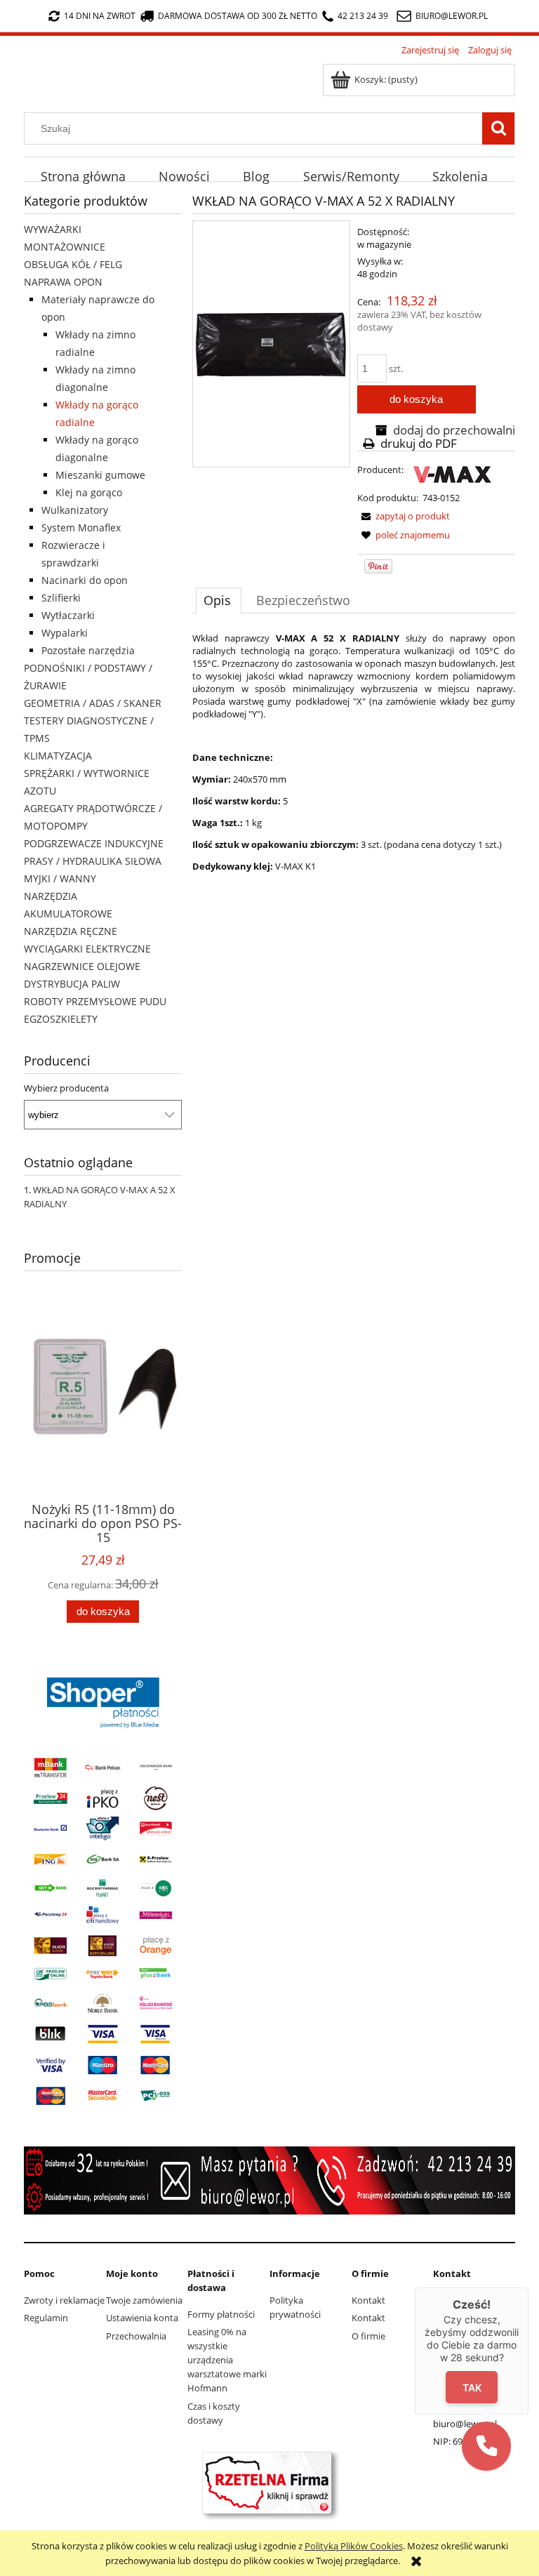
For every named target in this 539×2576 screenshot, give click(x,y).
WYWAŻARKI (53, 229)
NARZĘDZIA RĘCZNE (71, 931)
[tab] (219, 600)
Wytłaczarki (68, 615)
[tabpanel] (354, 752)
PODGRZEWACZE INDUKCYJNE (94, 843)
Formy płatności (221, 2314)
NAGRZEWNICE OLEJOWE (82, 966)
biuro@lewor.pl (452, 16)
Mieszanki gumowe (100, 475)
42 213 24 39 (363, 16)
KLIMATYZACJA (58, 756)
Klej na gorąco (89, 492)
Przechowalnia (136, 2336)
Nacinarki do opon (85, 580)
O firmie (368, 2336)
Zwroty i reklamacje (64, 2300)
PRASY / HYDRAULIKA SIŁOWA (93, 861)
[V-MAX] (452, 474)
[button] (486, 2446)
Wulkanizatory (75, 510)
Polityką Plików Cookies (354, 2546)
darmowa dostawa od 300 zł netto (238, 16)
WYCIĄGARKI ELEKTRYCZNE (87, 949)
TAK (472, 2387)
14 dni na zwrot (100, 16)
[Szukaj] (498, 128)
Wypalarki (65, 633)
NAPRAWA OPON (63, 282)
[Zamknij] (528, 2288)
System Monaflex (81, 527)
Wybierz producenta (66, 1088)
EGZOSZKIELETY (61, 1019)
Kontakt (368, 2300)
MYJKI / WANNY (60, 878)
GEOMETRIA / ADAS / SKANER (93, 703)
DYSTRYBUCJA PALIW (72, 984)
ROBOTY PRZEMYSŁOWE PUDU (95, 1001)
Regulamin (46, 2318)
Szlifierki (61, 598)
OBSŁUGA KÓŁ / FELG (73, 264)
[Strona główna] (28, 70)
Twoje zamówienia (144, 2300)
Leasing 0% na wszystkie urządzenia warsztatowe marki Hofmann (227, 2360)
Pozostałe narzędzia (88, 650)
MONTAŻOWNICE (65, 247)
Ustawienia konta (142, 2318)
